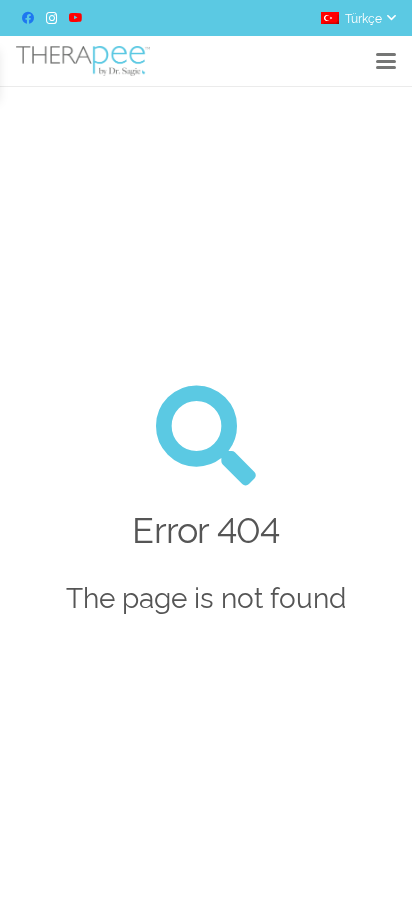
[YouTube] (76, 18)
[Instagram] (52, 18)
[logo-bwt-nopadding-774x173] (83, 61)
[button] (358, 18)
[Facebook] (28, 18)
